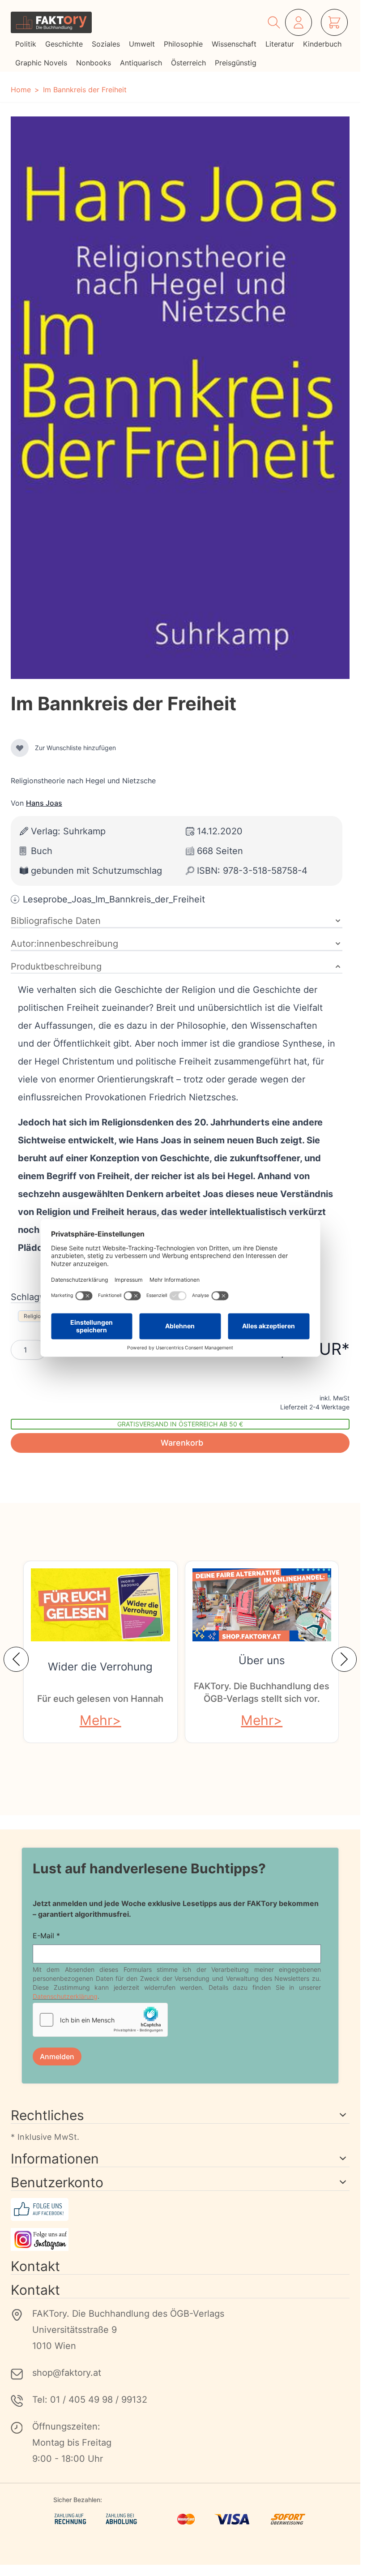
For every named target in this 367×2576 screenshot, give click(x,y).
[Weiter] (344, 1659)
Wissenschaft (234, 44)
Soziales (106, 44)
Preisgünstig (236, 63)
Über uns (262, 1660)
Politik (26, 44)
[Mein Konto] (299, 22)
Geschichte (64, 44)
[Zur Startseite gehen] (51, 22)
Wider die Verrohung (100, 1667)
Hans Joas (44, 803)
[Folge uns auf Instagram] (180, 2239)
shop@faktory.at (67, 2373)
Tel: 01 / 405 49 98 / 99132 (90, 2400)
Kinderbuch (322, 44)
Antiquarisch (141, 63)
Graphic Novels (41, 63)
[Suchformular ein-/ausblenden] (274, 22)
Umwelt (142, 44)
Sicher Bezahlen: (78, 2500)
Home (21, 90)
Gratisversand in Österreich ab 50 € (180, 1424)
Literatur (280, 44)
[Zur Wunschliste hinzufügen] (20, 748)
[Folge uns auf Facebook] (180, 2209)
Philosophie (183, 44)
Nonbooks (94, 63)
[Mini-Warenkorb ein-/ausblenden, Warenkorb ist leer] (334, 22)
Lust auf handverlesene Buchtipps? (149, 1868)
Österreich (188, 63)
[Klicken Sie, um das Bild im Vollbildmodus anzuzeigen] (180, 398)
